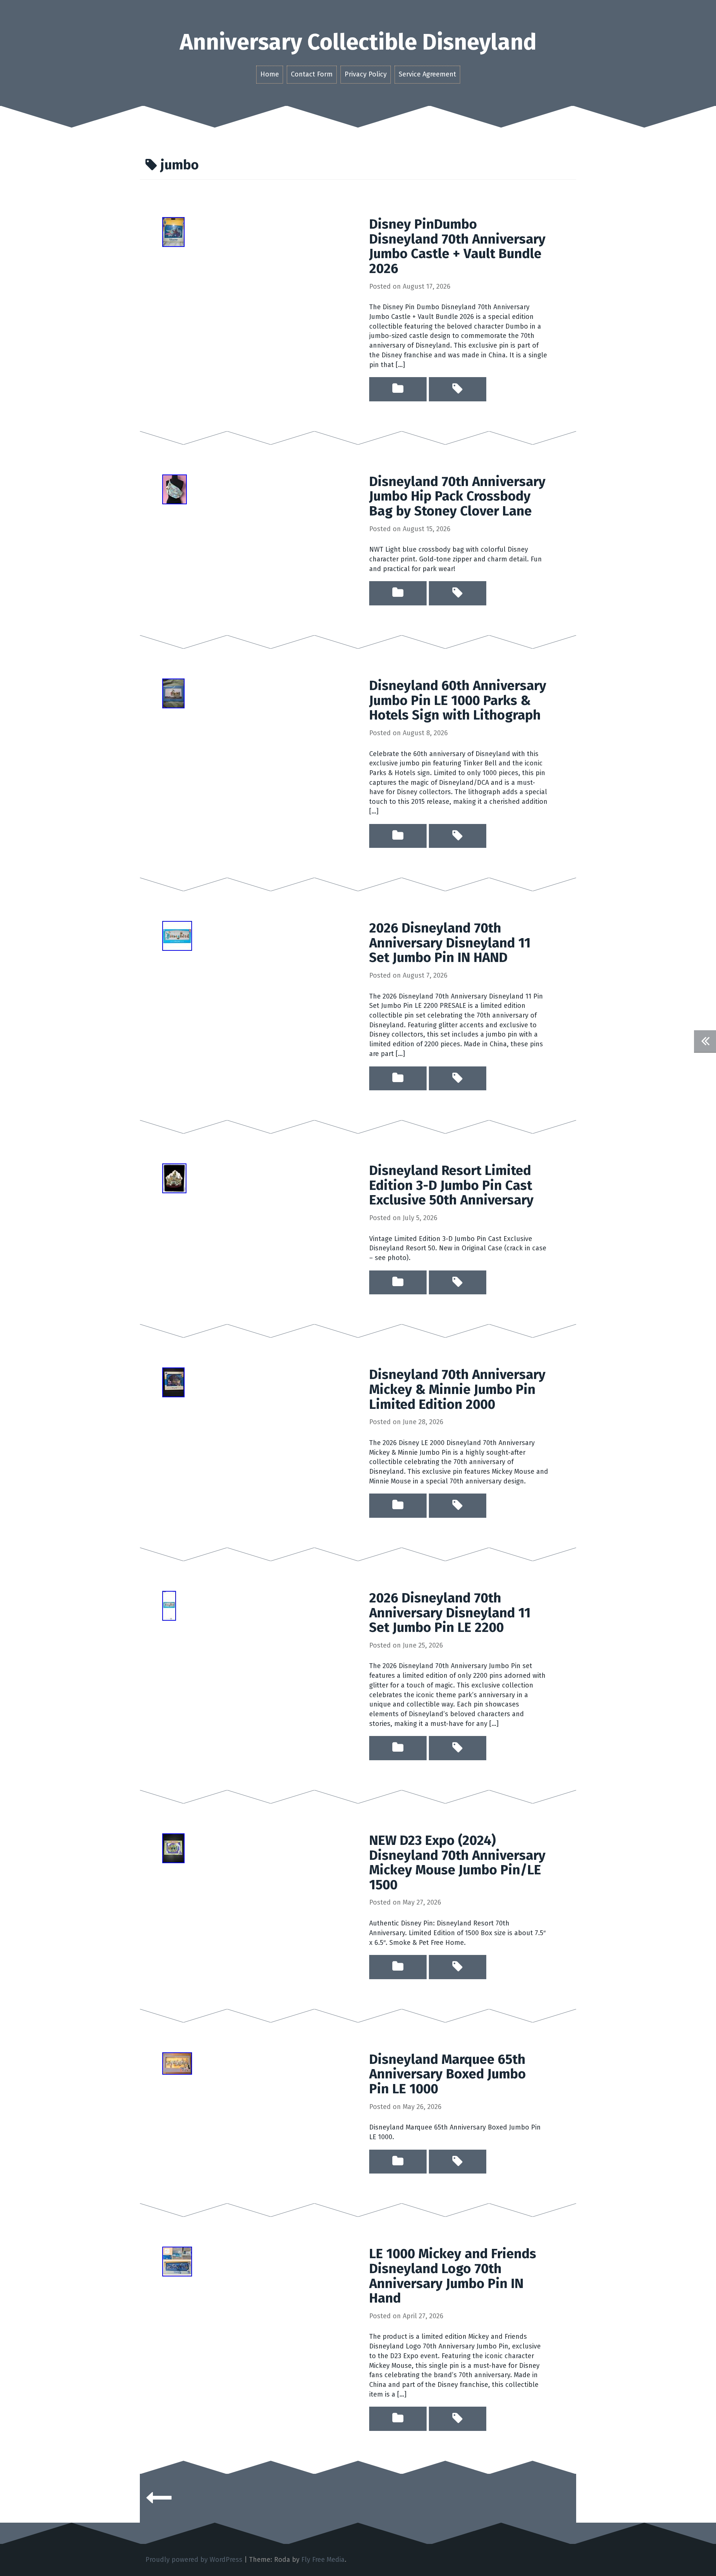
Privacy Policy (366, 74)
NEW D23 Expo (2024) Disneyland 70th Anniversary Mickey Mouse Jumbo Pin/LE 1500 (457, 1863)
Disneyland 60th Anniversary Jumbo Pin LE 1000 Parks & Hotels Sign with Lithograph (458, 700)
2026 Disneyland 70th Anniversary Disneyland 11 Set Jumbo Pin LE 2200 (450, 1613)
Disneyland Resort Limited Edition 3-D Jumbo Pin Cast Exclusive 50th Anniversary (451, 1185)
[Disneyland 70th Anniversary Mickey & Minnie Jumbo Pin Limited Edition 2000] (173, 1382)
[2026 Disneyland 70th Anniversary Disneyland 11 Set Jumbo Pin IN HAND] (177, 936)
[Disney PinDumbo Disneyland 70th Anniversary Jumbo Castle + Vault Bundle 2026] (173, 232)
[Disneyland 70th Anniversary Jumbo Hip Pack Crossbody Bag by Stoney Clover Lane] (175, 489)
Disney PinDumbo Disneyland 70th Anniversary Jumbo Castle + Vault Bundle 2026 (457, 246)
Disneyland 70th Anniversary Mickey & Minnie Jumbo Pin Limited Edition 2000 (457, 1389)
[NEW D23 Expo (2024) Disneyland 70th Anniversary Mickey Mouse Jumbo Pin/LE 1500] (173, 1848)
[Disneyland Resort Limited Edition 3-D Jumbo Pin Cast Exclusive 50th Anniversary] (174, 1178)
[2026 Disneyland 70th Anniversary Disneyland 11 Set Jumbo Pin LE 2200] (169, 1605)
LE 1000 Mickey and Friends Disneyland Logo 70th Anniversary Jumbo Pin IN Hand (453, 2276)
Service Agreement (427, 74)
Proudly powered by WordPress (194, 2560)
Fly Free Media (323, 2560)
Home (270, 74)
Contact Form (312, 74)
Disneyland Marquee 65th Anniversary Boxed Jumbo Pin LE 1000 (447, 2074)
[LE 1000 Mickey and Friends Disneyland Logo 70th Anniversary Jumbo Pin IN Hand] (177, 2261)
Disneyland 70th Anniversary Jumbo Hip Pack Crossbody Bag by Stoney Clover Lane (457, 496)
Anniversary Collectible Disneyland (358, 42)
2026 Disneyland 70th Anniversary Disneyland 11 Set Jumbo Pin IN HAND (450, 943)
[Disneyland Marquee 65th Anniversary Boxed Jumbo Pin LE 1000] (177, 2063)
